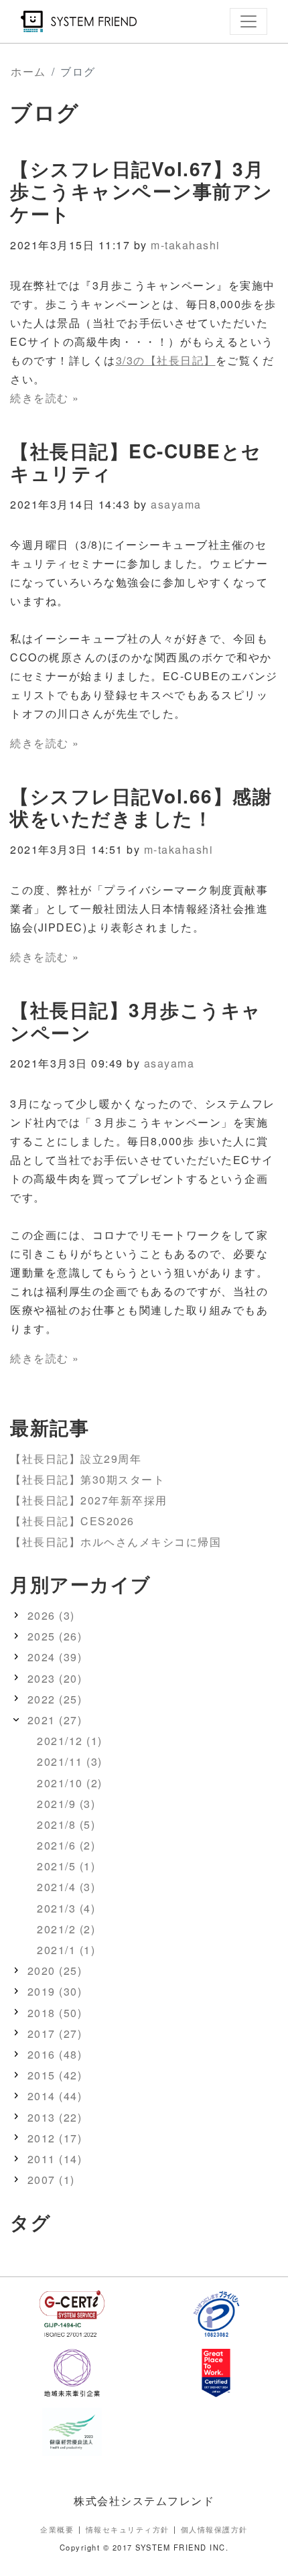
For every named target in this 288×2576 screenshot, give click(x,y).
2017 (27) (55, 2034)
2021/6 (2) (66, 1845)
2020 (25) (55, 1971)
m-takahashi (186, 245)
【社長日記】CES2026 (72, 1521)
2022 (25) (55, 1699)
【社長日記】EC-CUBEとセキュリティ (136, 462)
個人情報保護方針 (214, 2529)
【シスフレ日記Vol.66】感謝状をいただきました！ (141, 807)
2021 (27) (55, 1720)
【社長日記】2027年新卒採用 (89, 1500)
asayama (176, 504)
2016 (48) (55, 2054)
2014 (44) (55, 2096)
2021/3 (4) (66, 1908)
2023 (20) (55, 1678)
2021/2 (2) (66, 1929)
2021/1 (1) (66, 1950)
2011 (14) (55, 2159)
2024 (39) (55, 1657)
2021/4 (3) (66, 1887)
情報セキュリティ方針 (128, 2529)
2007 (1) (51, 2180)
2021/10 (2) (70, 1783)
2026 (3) (51, 1615)
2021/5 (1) (66, 1866)
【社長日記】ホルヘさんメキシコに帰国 (116, 1542)
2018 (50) (55, 2013)
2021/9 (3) (66, 1804)
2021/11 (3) (70, 1761)
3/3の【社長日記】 (166, 360)
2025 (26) (55, 1636)
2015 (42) (55, 2075)
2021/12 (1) (70, 1741)
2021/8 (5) (66, 1824)
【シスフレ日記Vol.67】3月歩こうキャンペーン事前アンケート (142, 191)
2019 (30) (55, 1991)
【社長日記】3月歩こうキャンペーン (136, 1021)
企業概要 (57, 2529)
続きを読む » (45, 398)
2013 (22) (55, 2117)
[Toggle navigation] (248, 21)
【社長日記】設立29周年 (76, 1459)
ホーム (28, 71)
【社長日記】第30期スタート (87, 1479)
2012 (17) (55, 2138)
